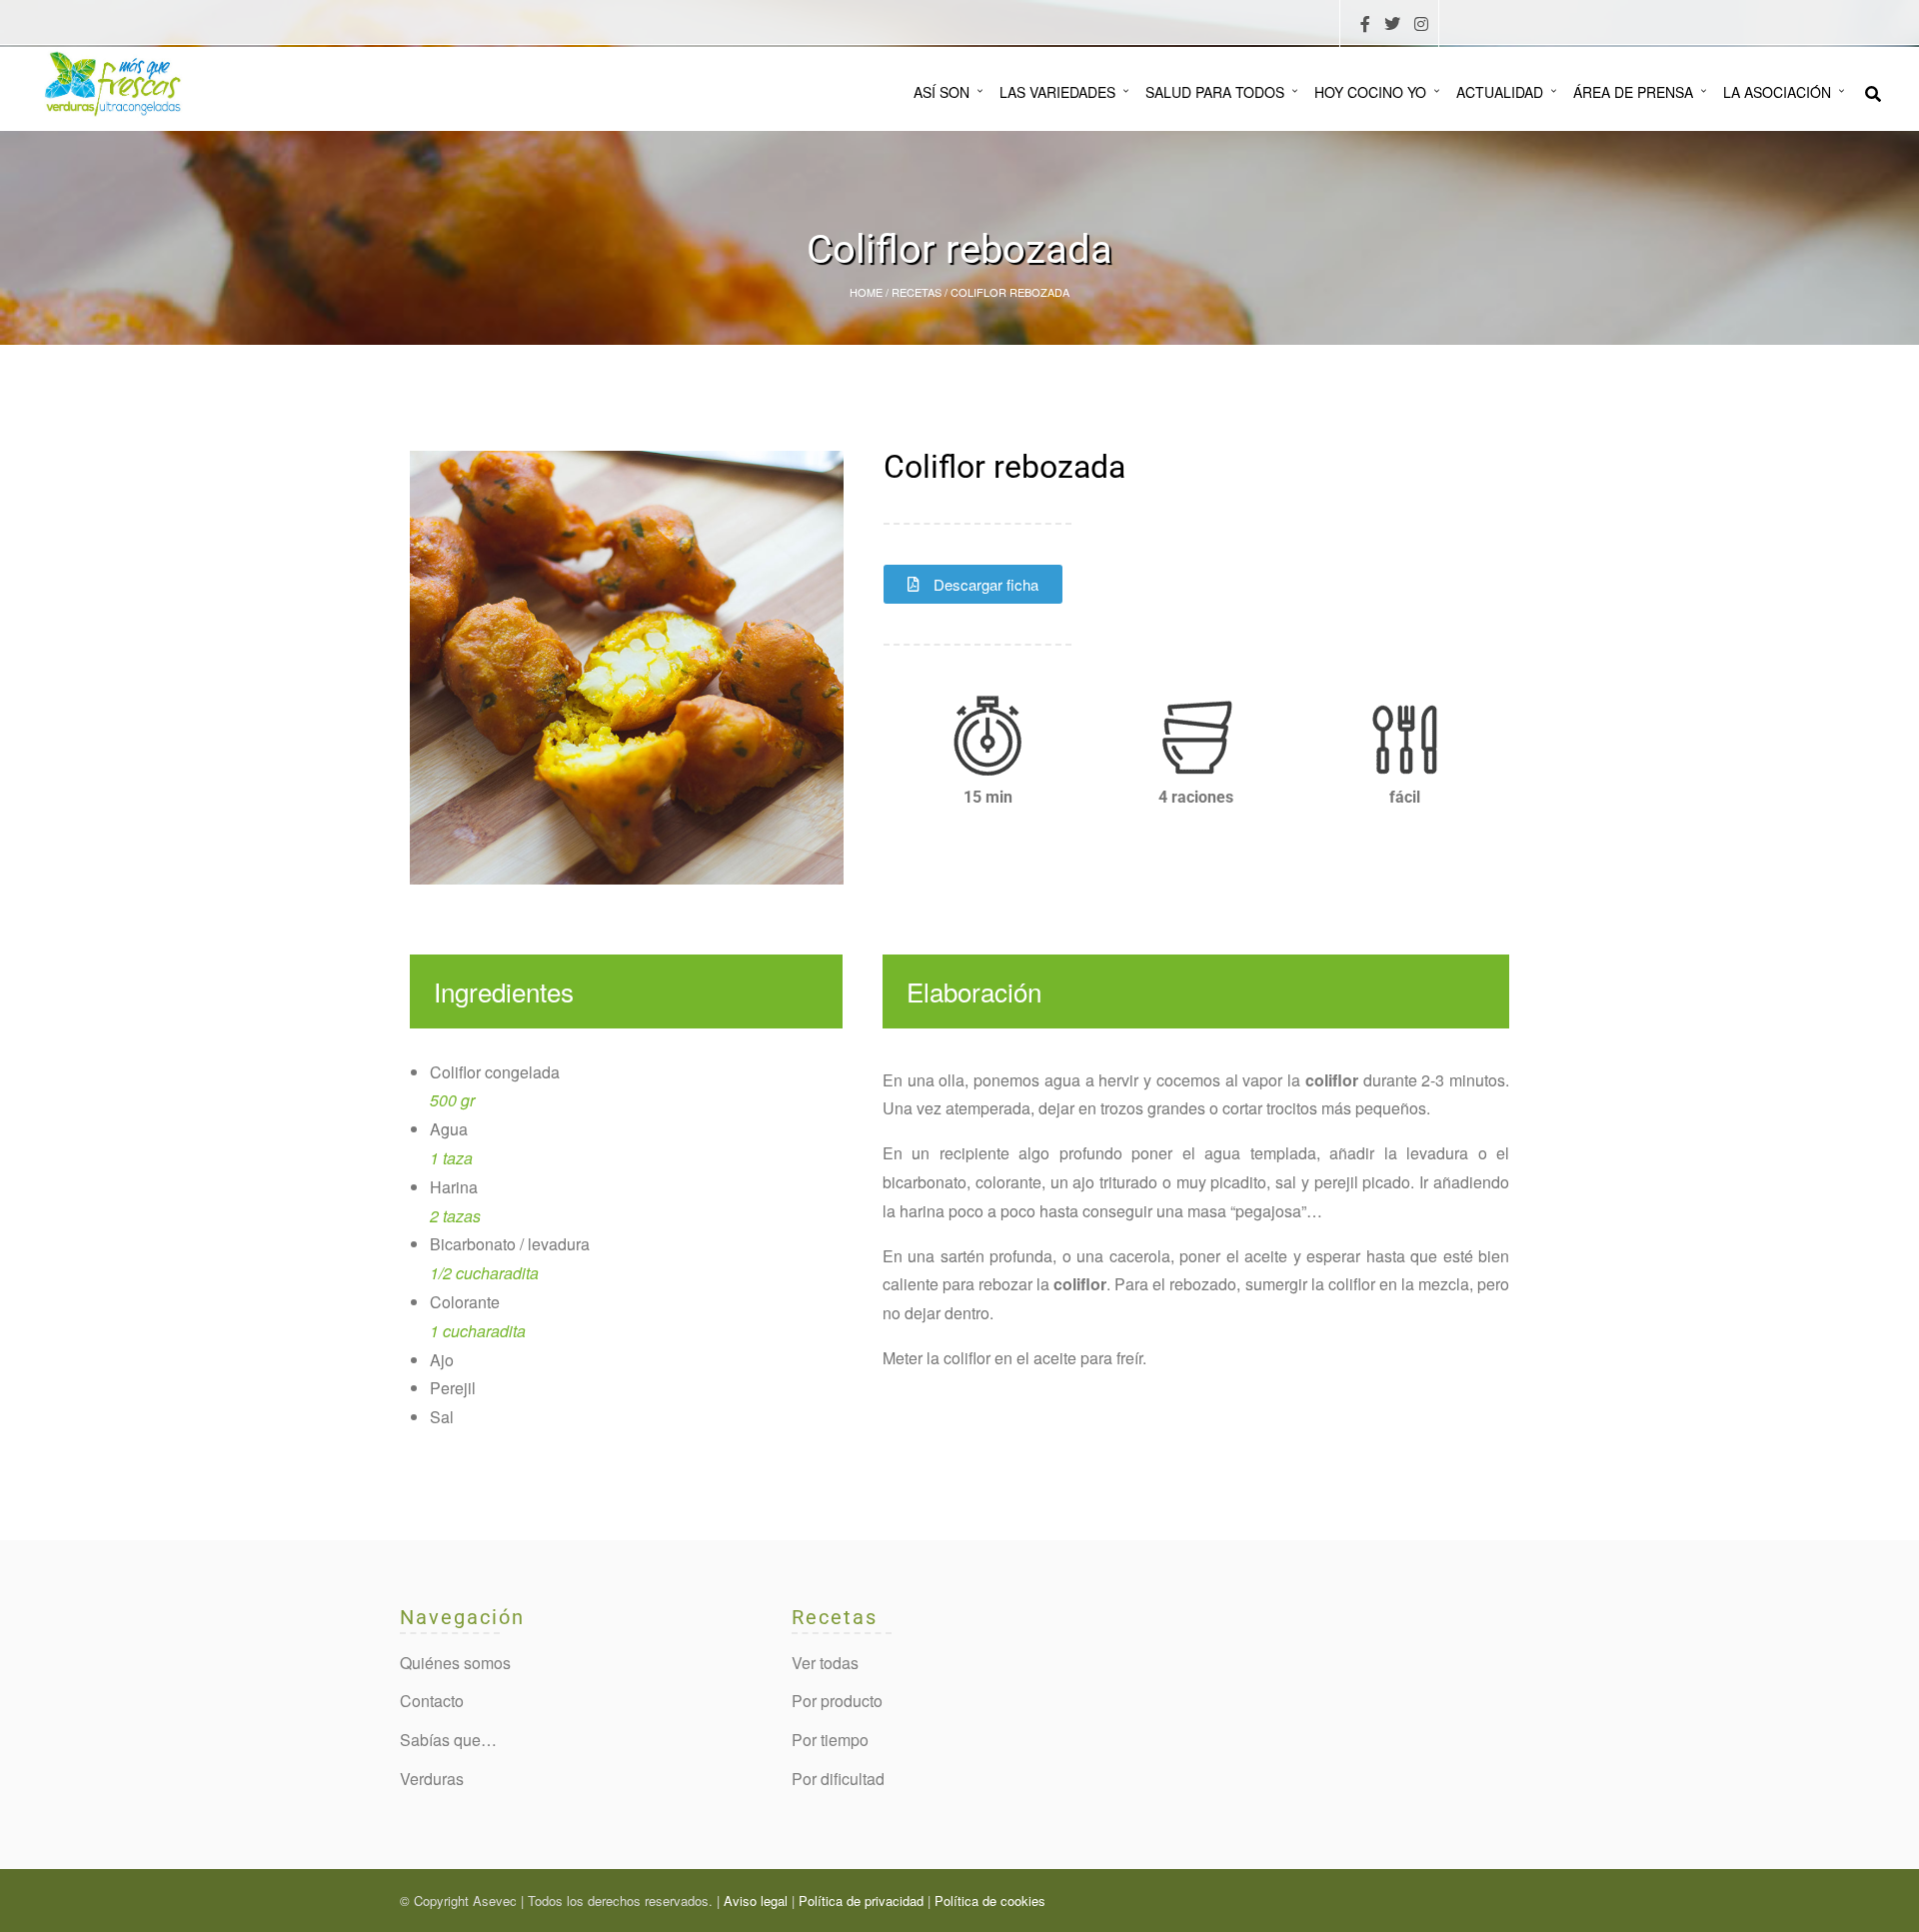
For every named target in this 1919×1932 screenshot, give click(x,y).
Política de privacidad (861, 1901)
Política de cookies (990, 1901)
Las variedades (1057, 92)
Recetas (917, 292)
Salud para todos (1215, 92)
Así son (942, 92)
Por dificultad (838, 1779)
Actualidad (1500, 92)
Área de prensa (1633, 92)
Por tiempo (830, 1740)
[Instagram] (1421, 24)
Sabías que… (448, 1740)
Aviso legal (756, 1901)
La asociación (1777, 92)
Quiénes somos (455, 1663)
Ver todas (825, 1663)
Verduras (432, 1779)
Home (866, 292)
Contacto (432, 1701)
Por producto (837, 1701)
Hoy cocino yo (1370, 92)
